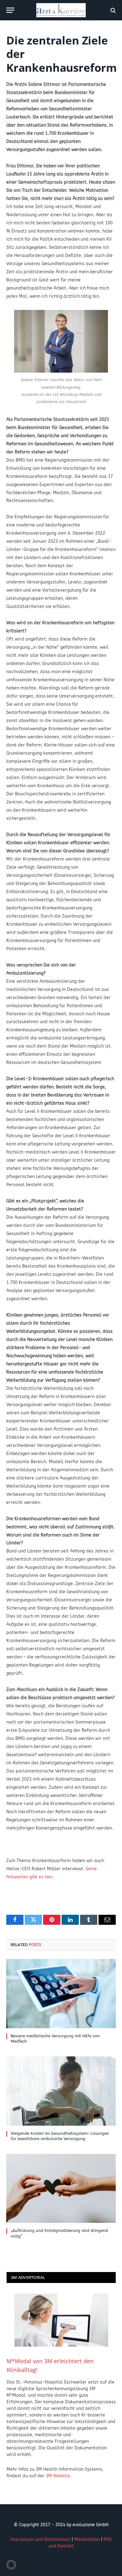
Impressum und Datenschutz (40, 2539)
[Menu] (10, 10)
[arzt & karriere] (61, 10)
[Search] (112, 10)
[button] (11, 2565)
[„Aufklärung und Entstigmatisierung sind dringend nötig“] (61, 2188)
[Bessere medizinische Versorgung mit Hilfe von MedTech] (61, 1993)
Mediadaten (87, 2539)
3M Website (58, 2476)
